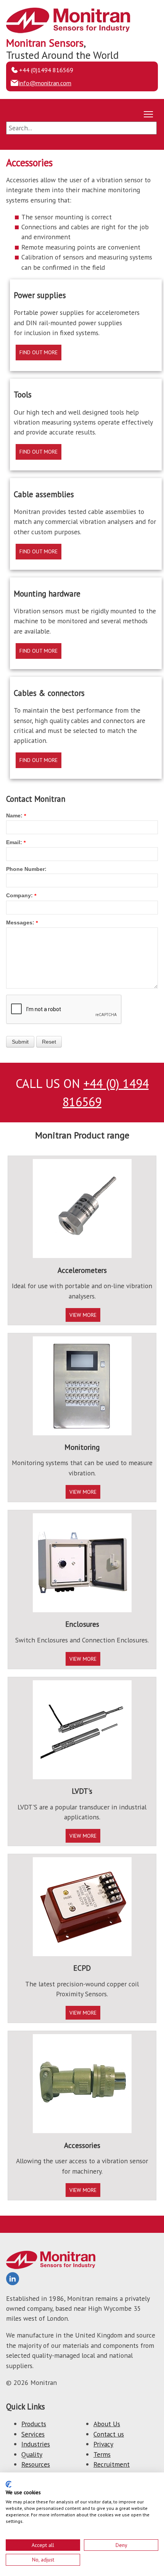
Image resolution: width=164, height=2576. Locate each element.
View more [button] (83, 1315)
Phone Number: (26, 869)
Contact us (109, 2434)
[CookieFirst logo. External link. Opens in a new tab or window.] (9, 2484)
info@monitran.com (45, 83)
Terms (102, 2454)
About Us (107, 2424)
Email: (14, 842)
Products (34, 2424)
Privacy (103, 2444)
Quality (32, 2454)
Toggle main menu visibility (149, 114)
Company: (19, 895)
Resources (36, 2464)
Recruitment (112, 2464)
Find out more (39, 352)
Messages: (20, 922)
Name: (14, 815)
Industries (36, 2444)
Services (33, 2434)
